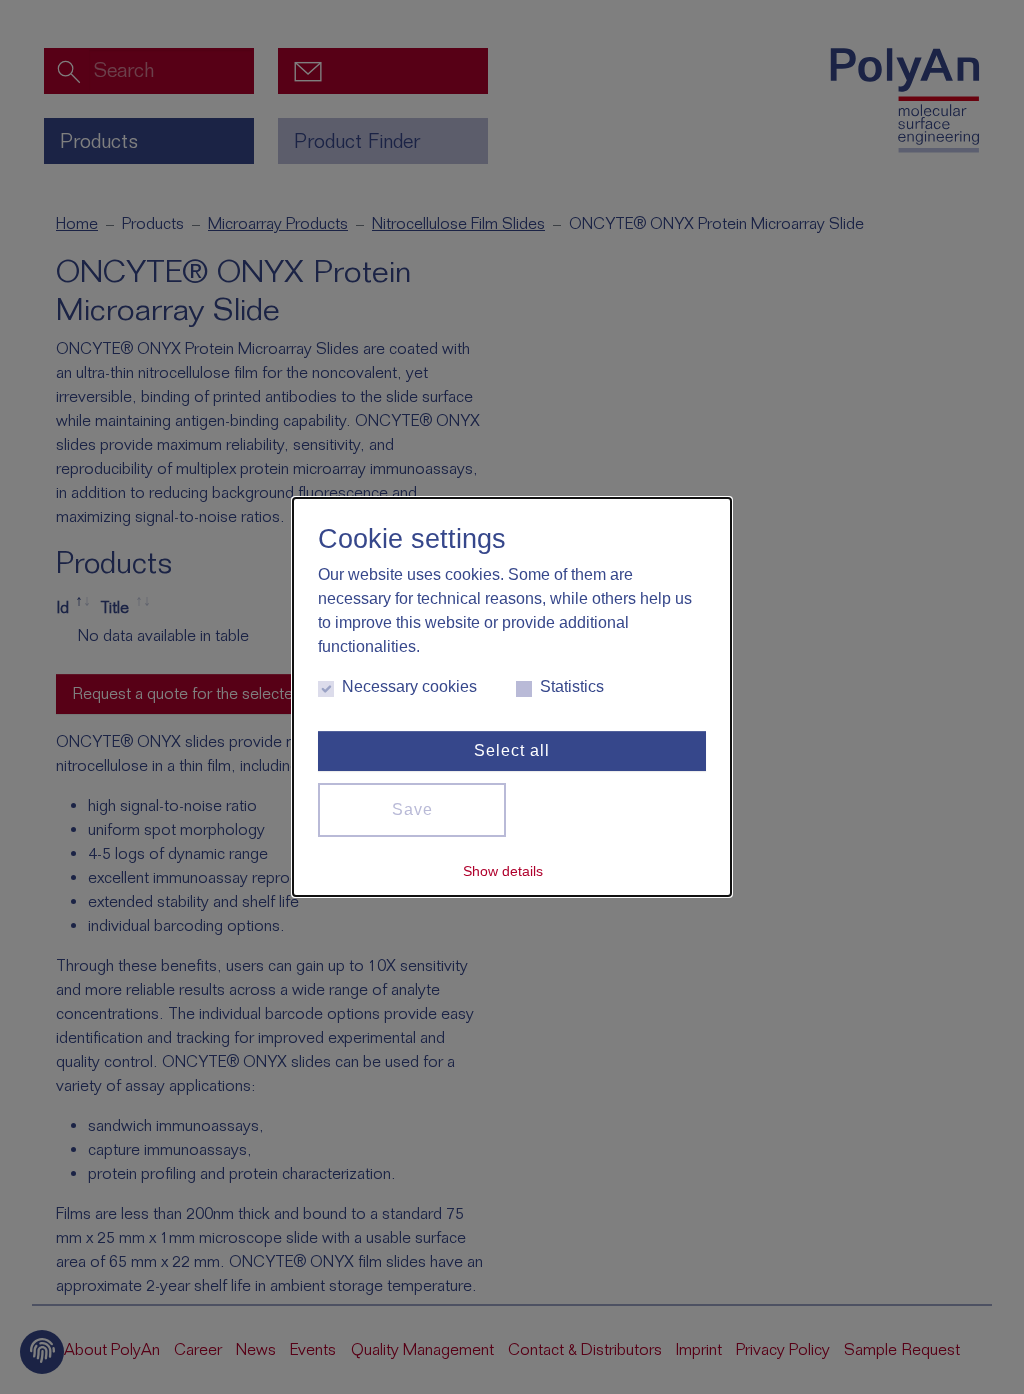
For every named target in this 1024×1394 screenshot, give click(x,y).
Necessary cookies (409, 686)
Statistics (572, 686)
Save (412, 809)
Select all (512, 750)
